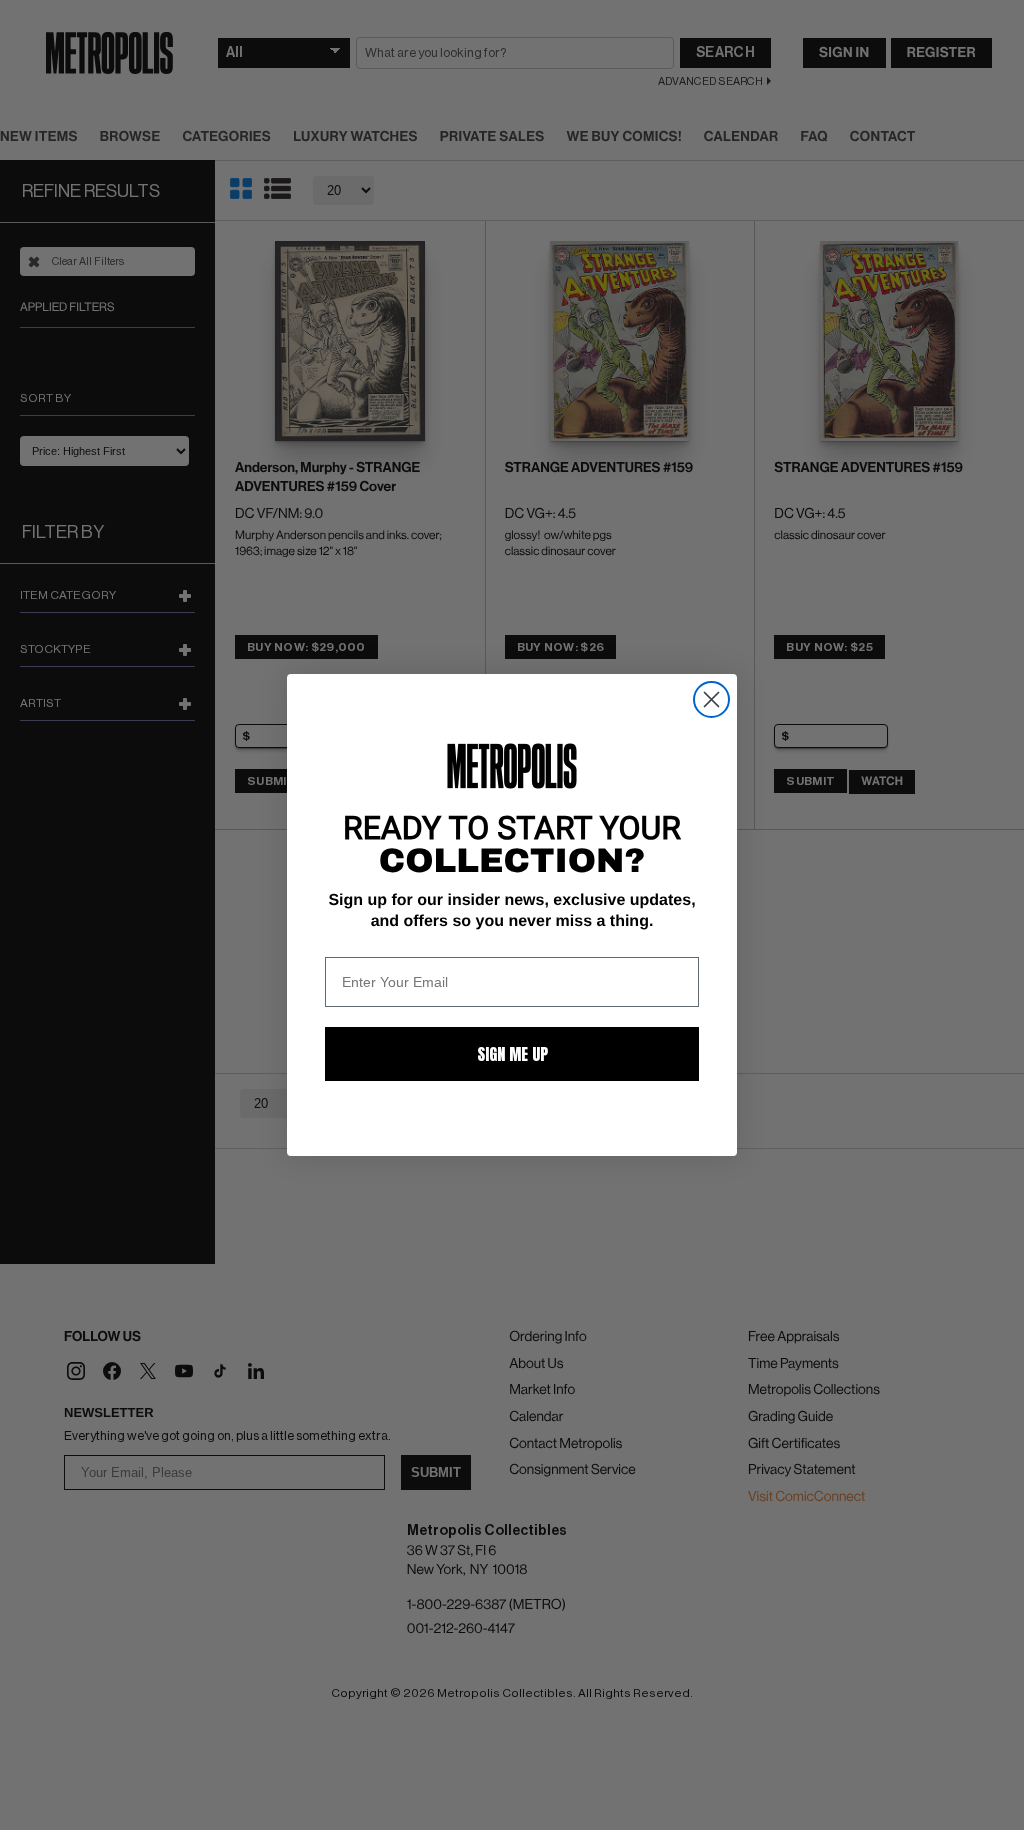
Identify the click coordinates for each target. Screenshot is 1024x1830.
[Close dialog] (711, 699)
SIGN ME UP (512, 1054)
